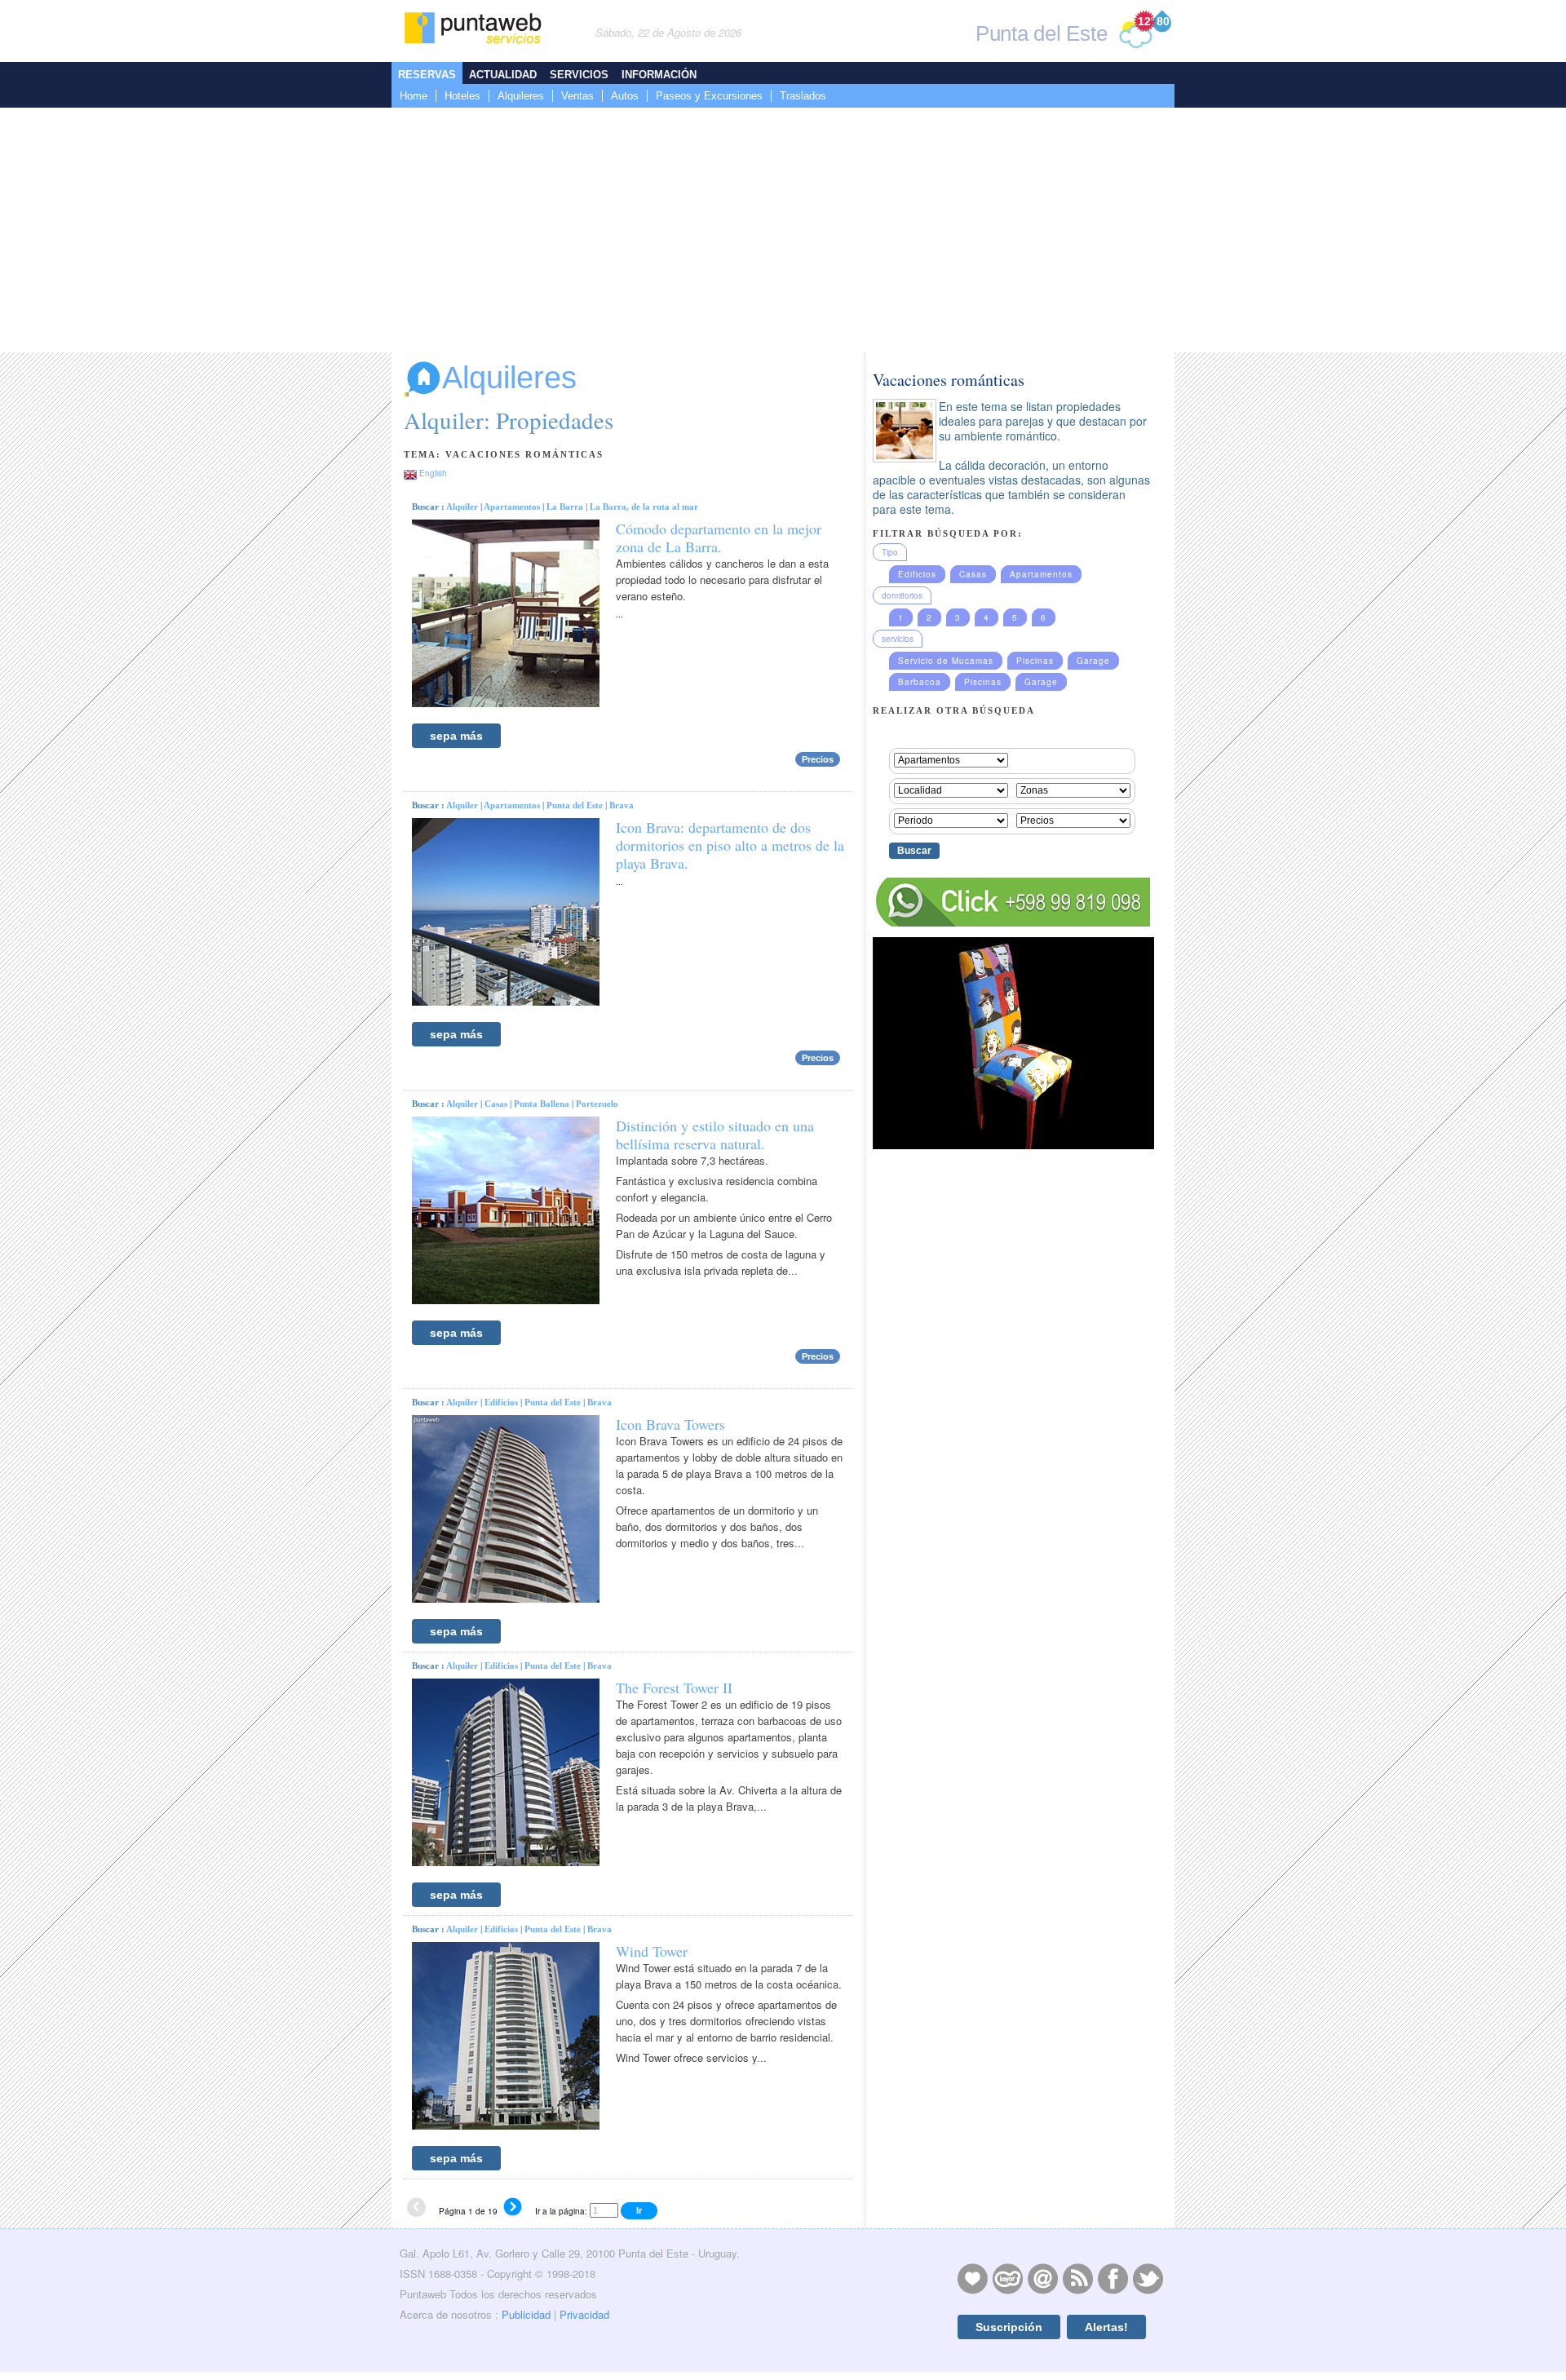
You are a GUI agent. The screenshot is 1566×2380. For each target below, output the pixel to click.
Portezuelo (597, 1104)
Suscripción (1009, 2327)
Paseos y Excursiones (709, 96)
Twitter (1148, 2278)
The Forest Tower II (674, 1688)
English (433, 473)
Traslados (803, 96)
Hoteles (462, 96)
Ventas (577, 96)
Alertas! (1106, 2327)
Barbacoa (920, 682)
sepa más (456, 736)
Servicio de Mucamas (946, 661)
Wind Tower (652, 1951)
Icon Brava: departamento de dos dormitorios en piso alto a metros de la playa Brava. (730, 845)
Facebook (1113, 2278)
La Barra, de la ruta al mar (644, 507)
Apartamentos (512, 507)
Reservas (427, 75)
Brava (622, 805)
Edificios (501, 1402)
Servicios (579, 75)
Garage (1093, 661)
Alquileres (521, 96)
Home (414, 96)
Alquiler (462, 507)
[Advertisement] (783, 230)
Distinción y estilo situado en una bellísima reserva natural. (715, 1135)
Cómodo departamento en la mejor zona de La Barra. (719, 537)
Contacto (1042, 2278)
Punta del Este (575, 805)
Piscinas (1035, 661)
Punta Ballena (542, 1104)
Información (659, 75)
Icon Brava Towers (670, 1424)
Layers (1007, 2278)
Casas (496, 1104)
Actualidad (503, 75)
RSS (1077, 2278)
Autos (625, 96)
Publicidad (526, 2314)
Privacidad (584, 2314)
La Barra (565, 507)
